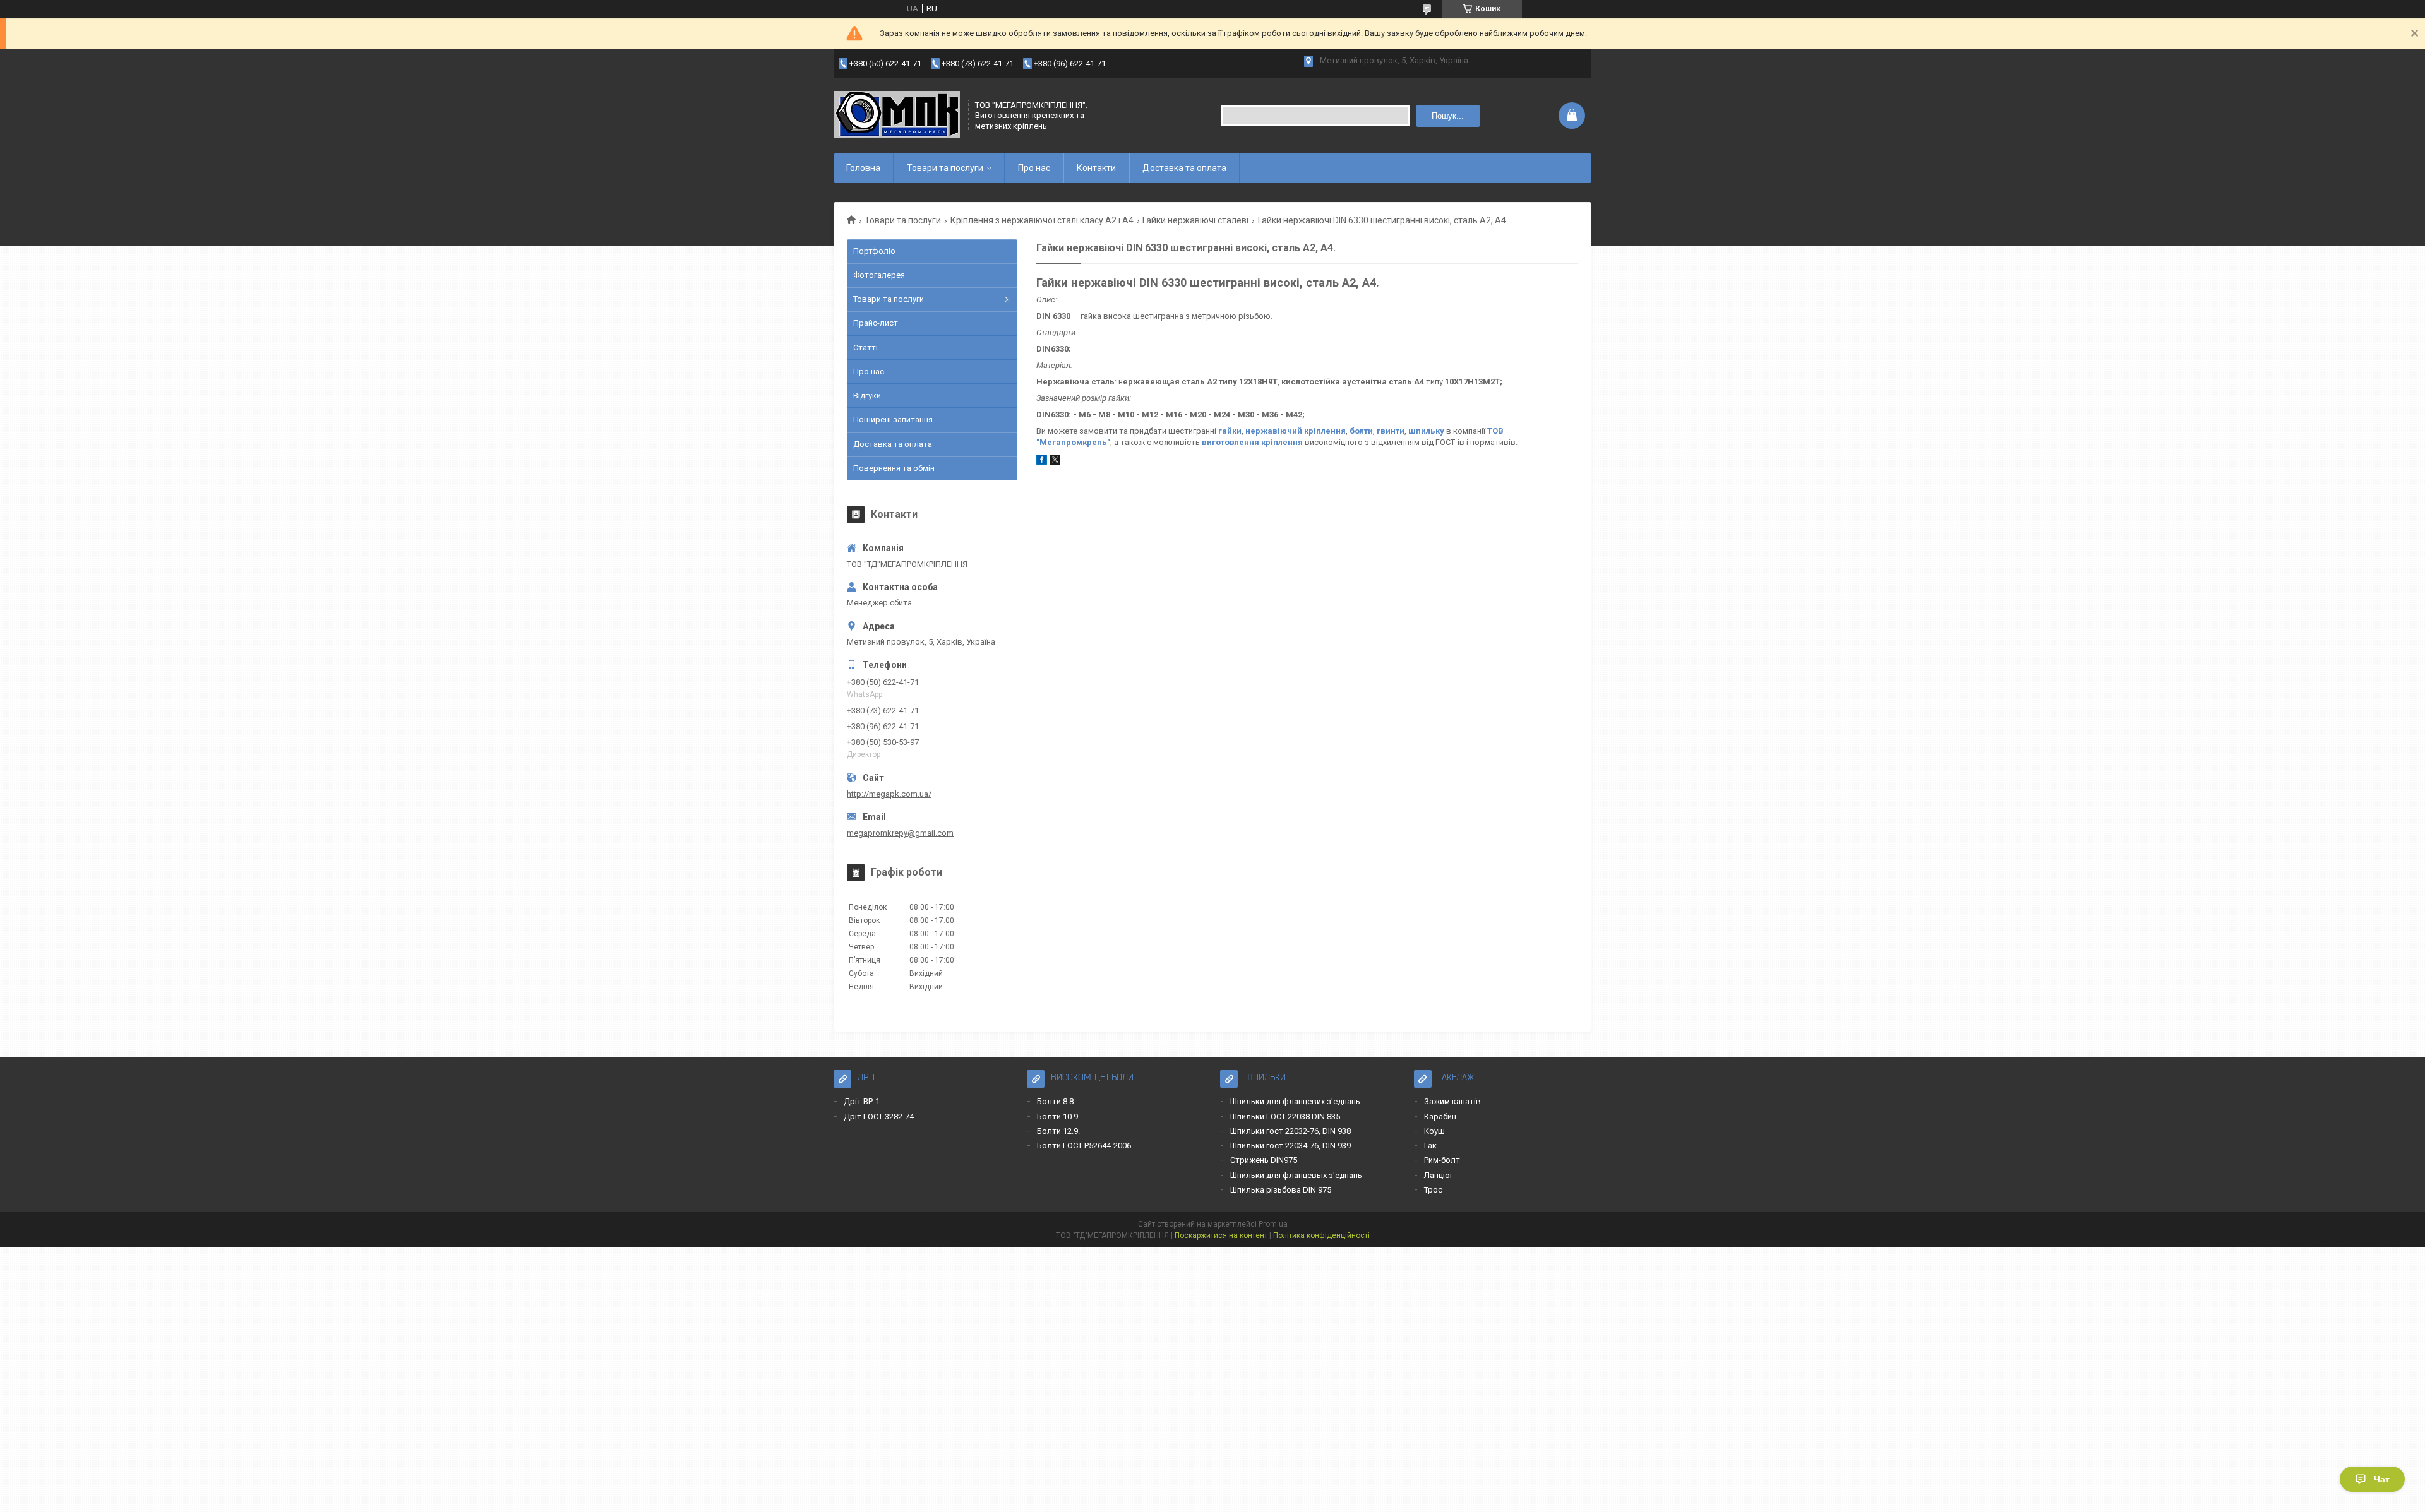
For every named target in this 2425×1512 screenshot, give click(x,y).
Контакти (1096, 168)
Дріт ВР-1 (862, 1101)
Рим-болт (1442, 1160)
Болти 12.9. (1058, 1131)
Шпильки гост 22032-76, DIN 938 (1290, 1131)
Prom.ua (1273, 1224)
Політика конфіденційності (1321, 1235)
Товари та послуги (945, 168)
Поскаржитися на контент (1221, 1235)
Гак (1430, 1146)
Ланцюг (1439, 1175)
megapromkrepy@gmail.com (900, 833)
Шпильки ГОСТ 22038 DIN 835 (1285, 1116)
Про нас (1034, 168)
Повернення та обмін (894, 468)
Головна (863, 168)
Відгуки (867, 396)
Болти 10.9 (1057, 1116)
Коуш (1434, 1131)
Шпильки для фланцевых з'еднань (1296, 1175)
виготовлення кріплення (1252, 442)
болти (1361, 431)
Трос (1433, 1190)
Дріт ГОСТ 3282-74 (879, 1116)
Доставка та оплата (1184, 168)
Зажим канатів (1452, 1101)
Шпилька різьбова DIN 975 (1281, 1190)
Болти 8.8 (1055, 1101)
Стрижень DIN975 (1264, 1160)
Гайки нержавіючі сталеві (1195, 220)
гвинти (1391, 431)
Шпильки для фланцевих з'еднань (1295, 1101)
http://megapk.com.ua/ (889, 794)
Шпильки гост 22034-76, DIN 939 (1290, 1146)
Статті (865, 348)
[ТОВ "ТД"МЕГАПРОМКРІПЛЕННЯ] (897, 116)
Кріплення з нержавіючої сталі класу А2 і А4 (1042, 220)
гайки (1230, 431)
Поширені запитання (893, 420)
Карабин (1440, 1116)
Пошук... (1448, 116)
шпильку (1426, 431)
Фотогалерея (879, 275)
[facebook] (1042, 462)
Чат (2382, 1479)
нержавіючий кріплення (1296, 431)
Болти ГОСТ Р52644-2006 (1084, 1146)
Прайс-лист (876, 323)
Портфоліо (874, 251)
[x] (1055, 462)
